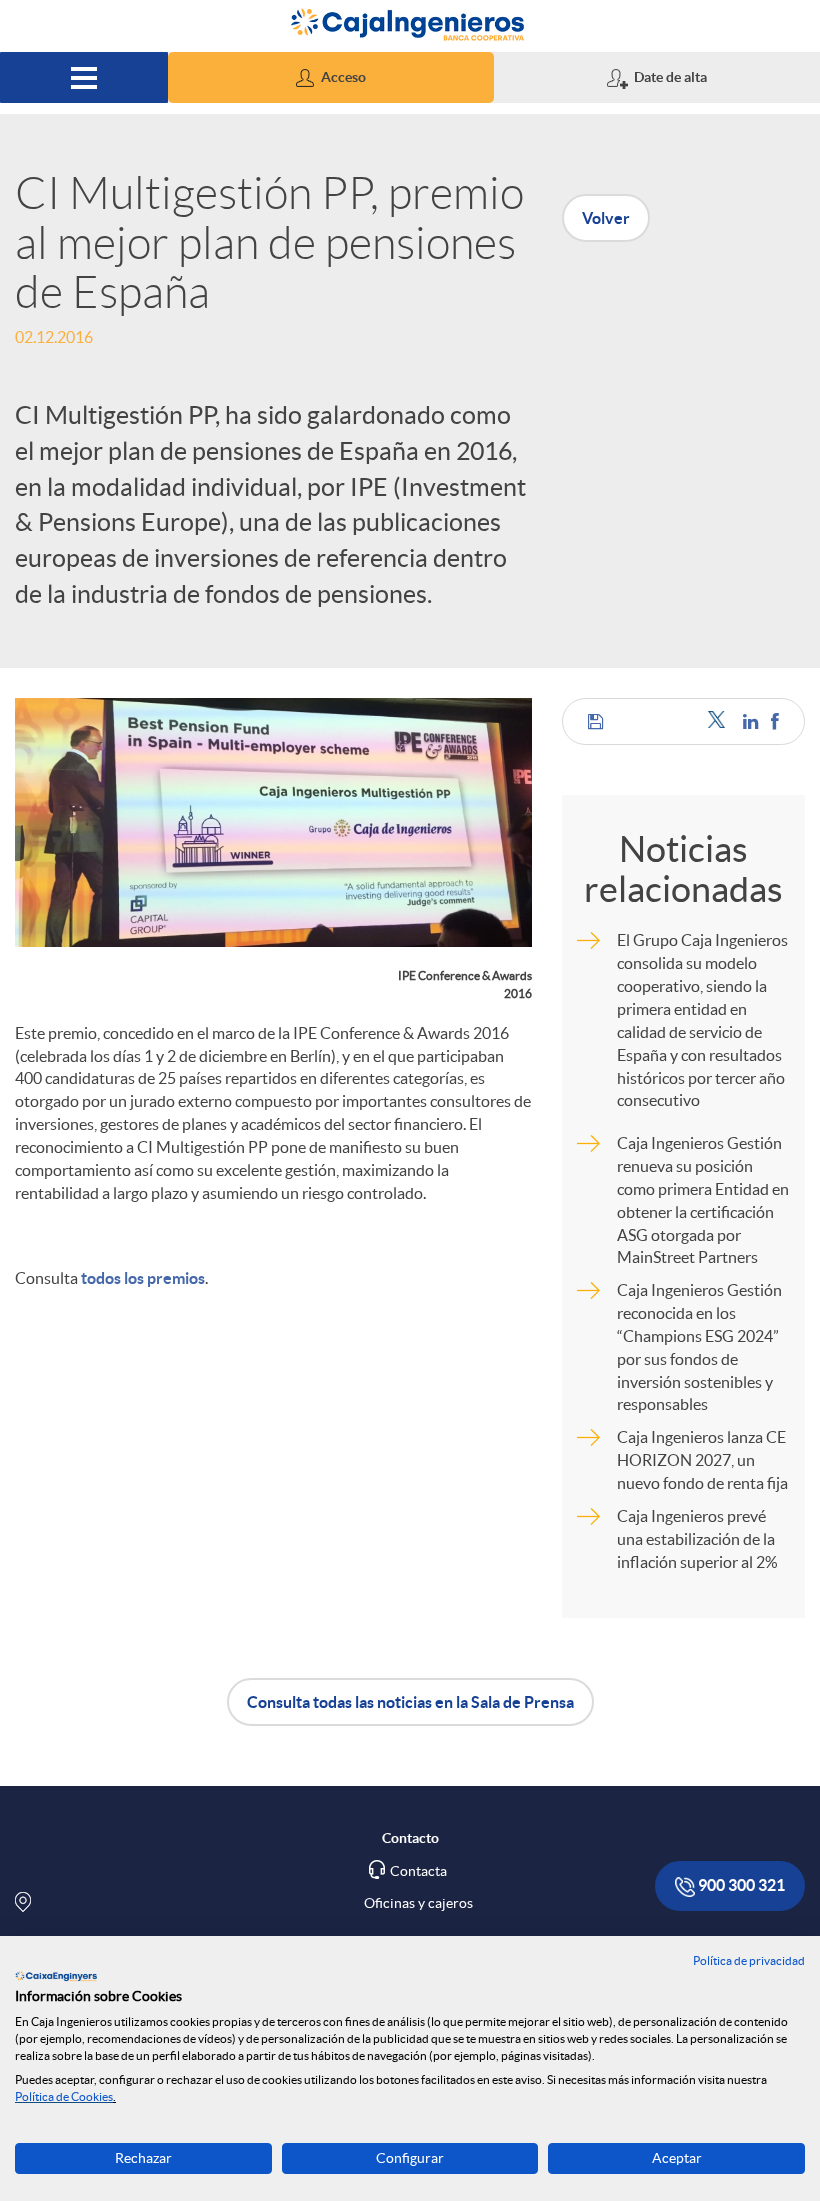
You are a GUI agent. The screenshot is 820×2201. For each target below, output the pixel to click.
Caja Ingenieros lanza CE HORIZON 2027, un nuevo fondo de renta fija (702, 1460)
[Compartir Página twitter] (720, 721)
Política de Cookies (64, 2096)
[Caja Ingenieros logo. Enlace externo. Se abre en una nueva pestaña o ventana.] (56, 1976)
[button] (331, 77)
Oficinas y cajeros (418, 1903)
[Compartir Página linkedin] (752, 721)
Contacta (418, 1871)
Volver (606, 218)
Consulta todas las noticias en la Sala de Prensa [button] (410, 1702)
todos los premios (143, 1278)
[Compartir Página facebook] (775, 721)
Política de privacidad (749, 1960)
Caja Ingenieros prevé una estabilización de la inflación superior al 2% (697, 1539)
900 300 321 (740, 1885)
